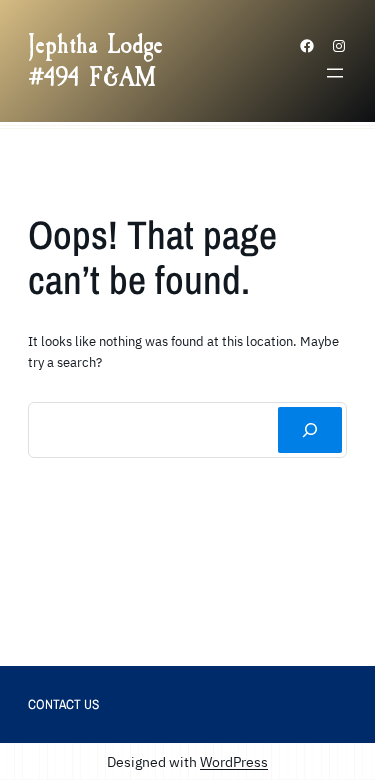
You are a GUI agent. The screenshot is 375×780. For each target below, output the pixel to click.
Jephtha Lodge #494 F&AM (95, 61)
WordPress (234, 761)
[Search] (310, 430)
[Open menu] (335, 73)
